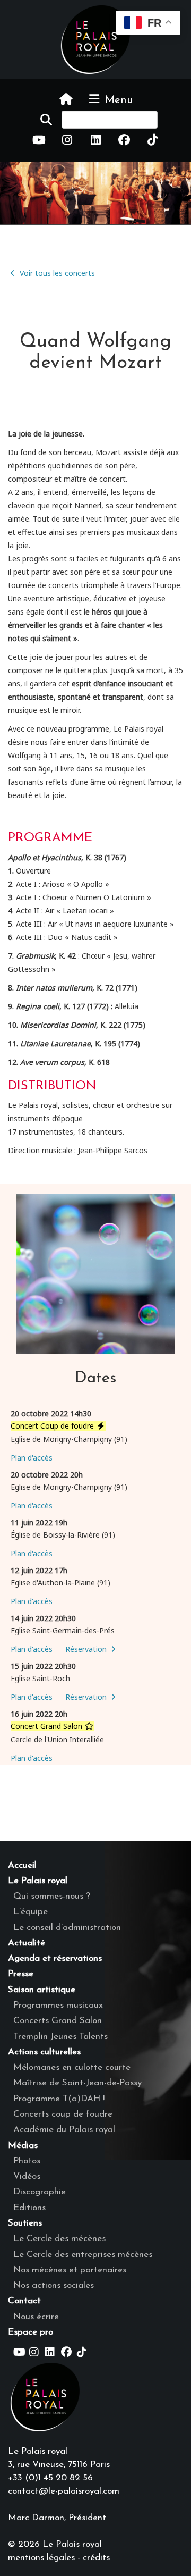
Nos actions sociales (54, 2285)
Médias (23, 2146)
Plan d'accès (32, 1458)
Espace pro (31, 2332)
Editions (29, 2208)
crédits (96, 2558)
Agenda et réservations (55, 1958)
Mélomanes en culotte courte (72, 2067)
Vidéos (27, 2176)
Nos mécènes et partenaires (70, 2270)
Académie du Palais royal (64, 2130)
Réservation (87, 1649)
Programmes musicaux (58, 2005)
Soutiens (25, 2223)
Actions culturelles (44, 2052)
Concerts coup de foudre (63, 2114)
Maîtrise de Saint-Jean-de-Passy (77, 2083)
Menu (117, 100)
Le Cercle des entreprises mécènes (83, 2255)
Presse (21, 1974)
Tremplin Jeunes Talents (60, 2037)
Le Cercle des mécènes (59, 2239)
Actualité (27, 1943)
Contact (24, 2301)
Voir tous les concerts (56, 273)
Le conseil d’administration (67, 1928)
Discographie (40, 2192)
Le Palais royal (38, 1881)
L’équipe (31, 1912)
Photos (27, 2161)
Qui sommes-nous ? (52, 1896)
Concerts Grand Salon (58, 2021)
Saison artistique (42, 1990)
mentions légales (41, 2558)
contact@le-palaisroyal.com (64, 2491)
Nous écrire (36, 2317)
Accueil (22, 1865)
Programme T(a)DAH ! (59, 2099)
